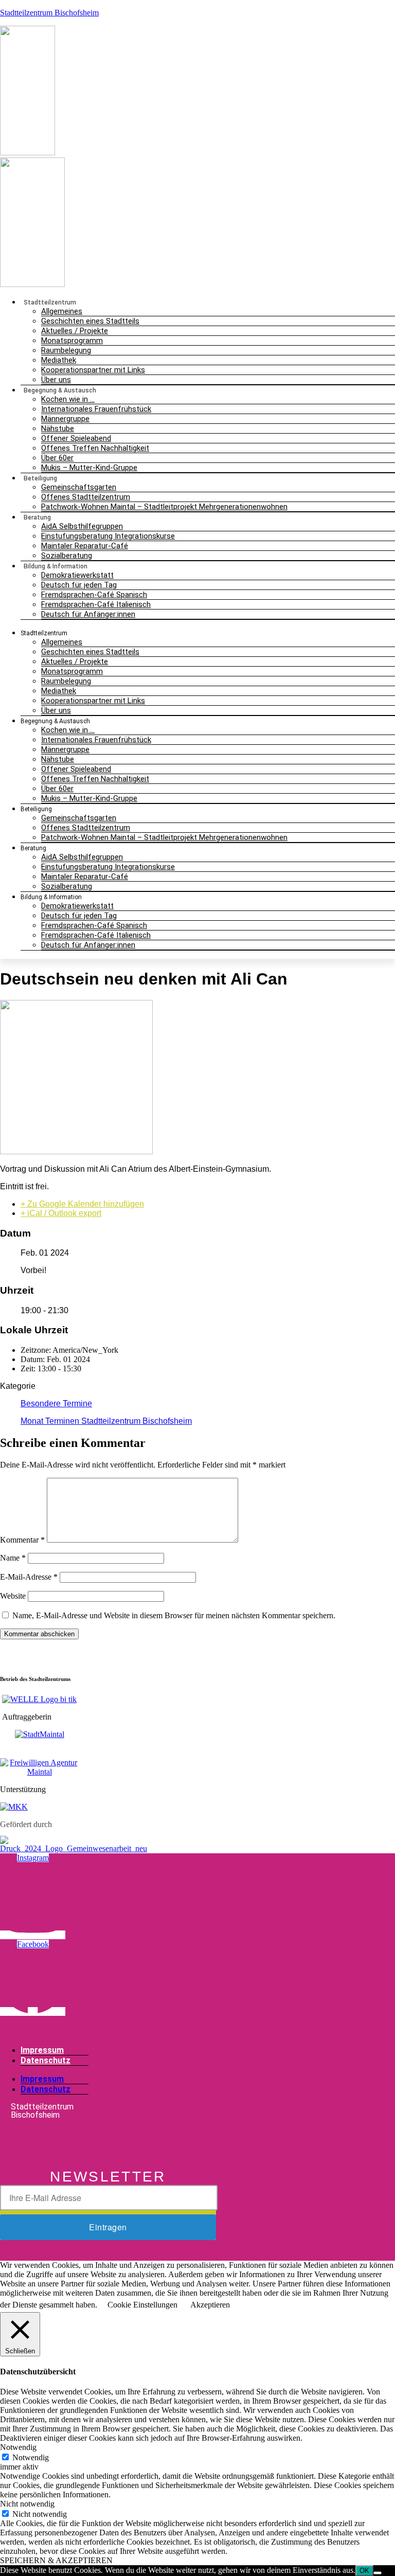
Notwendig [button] (18, 2447)
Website (13, 1596)
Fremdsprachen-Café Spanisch (94, 595)
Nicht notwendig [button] (27, 2504)
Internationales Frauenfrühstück (96, 409)
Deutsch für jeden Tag (79, 585)
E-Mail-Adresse (29, 1577)
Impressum (42, 2050)
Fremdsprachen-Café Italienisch (96, 604)
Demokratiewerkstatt (77, 575)
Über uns (56, 710)
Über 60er (57, 458)
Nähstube (58, 428)
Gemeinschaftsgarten (79, 487)
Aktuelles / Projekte (75, 331)
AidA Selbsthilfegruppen (82, 526)
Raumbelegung (66, 350)
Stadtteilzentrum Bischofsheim (49, 13)
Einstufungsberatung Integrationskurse (108, 536)
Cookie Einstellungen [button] (142, 2305)
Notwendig (31, 2457)
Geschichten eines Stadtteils (90, 321)
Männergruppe (65, 419)
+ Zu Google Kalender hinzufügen (82, 1204)
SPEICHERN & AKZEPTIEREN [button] (56, 2560)
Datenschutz (46, 2060)
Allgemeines (62, 311)
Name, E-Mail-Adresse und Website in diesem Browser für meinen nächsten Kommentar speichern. (174, 1615)
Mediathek (59, 360)
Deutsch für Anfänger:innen (88, 614)
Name (13, 1558)
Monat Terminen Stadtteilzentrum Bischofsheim (106, 1421)
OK (364, 2571)
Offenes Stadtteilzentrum (86, 497)
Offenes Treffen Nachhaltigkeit (95, 448)
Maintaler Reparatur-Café (85, 546)
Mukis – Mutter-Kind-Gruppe (89, 468)
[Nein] (378, 2573)
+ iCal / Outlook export (61, 1213)
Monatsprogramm (72, 341)
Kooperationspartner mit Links (93, 370)
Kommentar (22, 1540)
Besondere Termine (56, 1403)
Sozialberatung (67, 886)
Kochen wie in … (68, 399)
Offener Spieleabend (76, 438)
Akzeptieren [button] (210, 2305)
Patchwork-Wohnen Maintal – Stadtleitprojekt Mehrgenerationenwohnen (164, 507)
